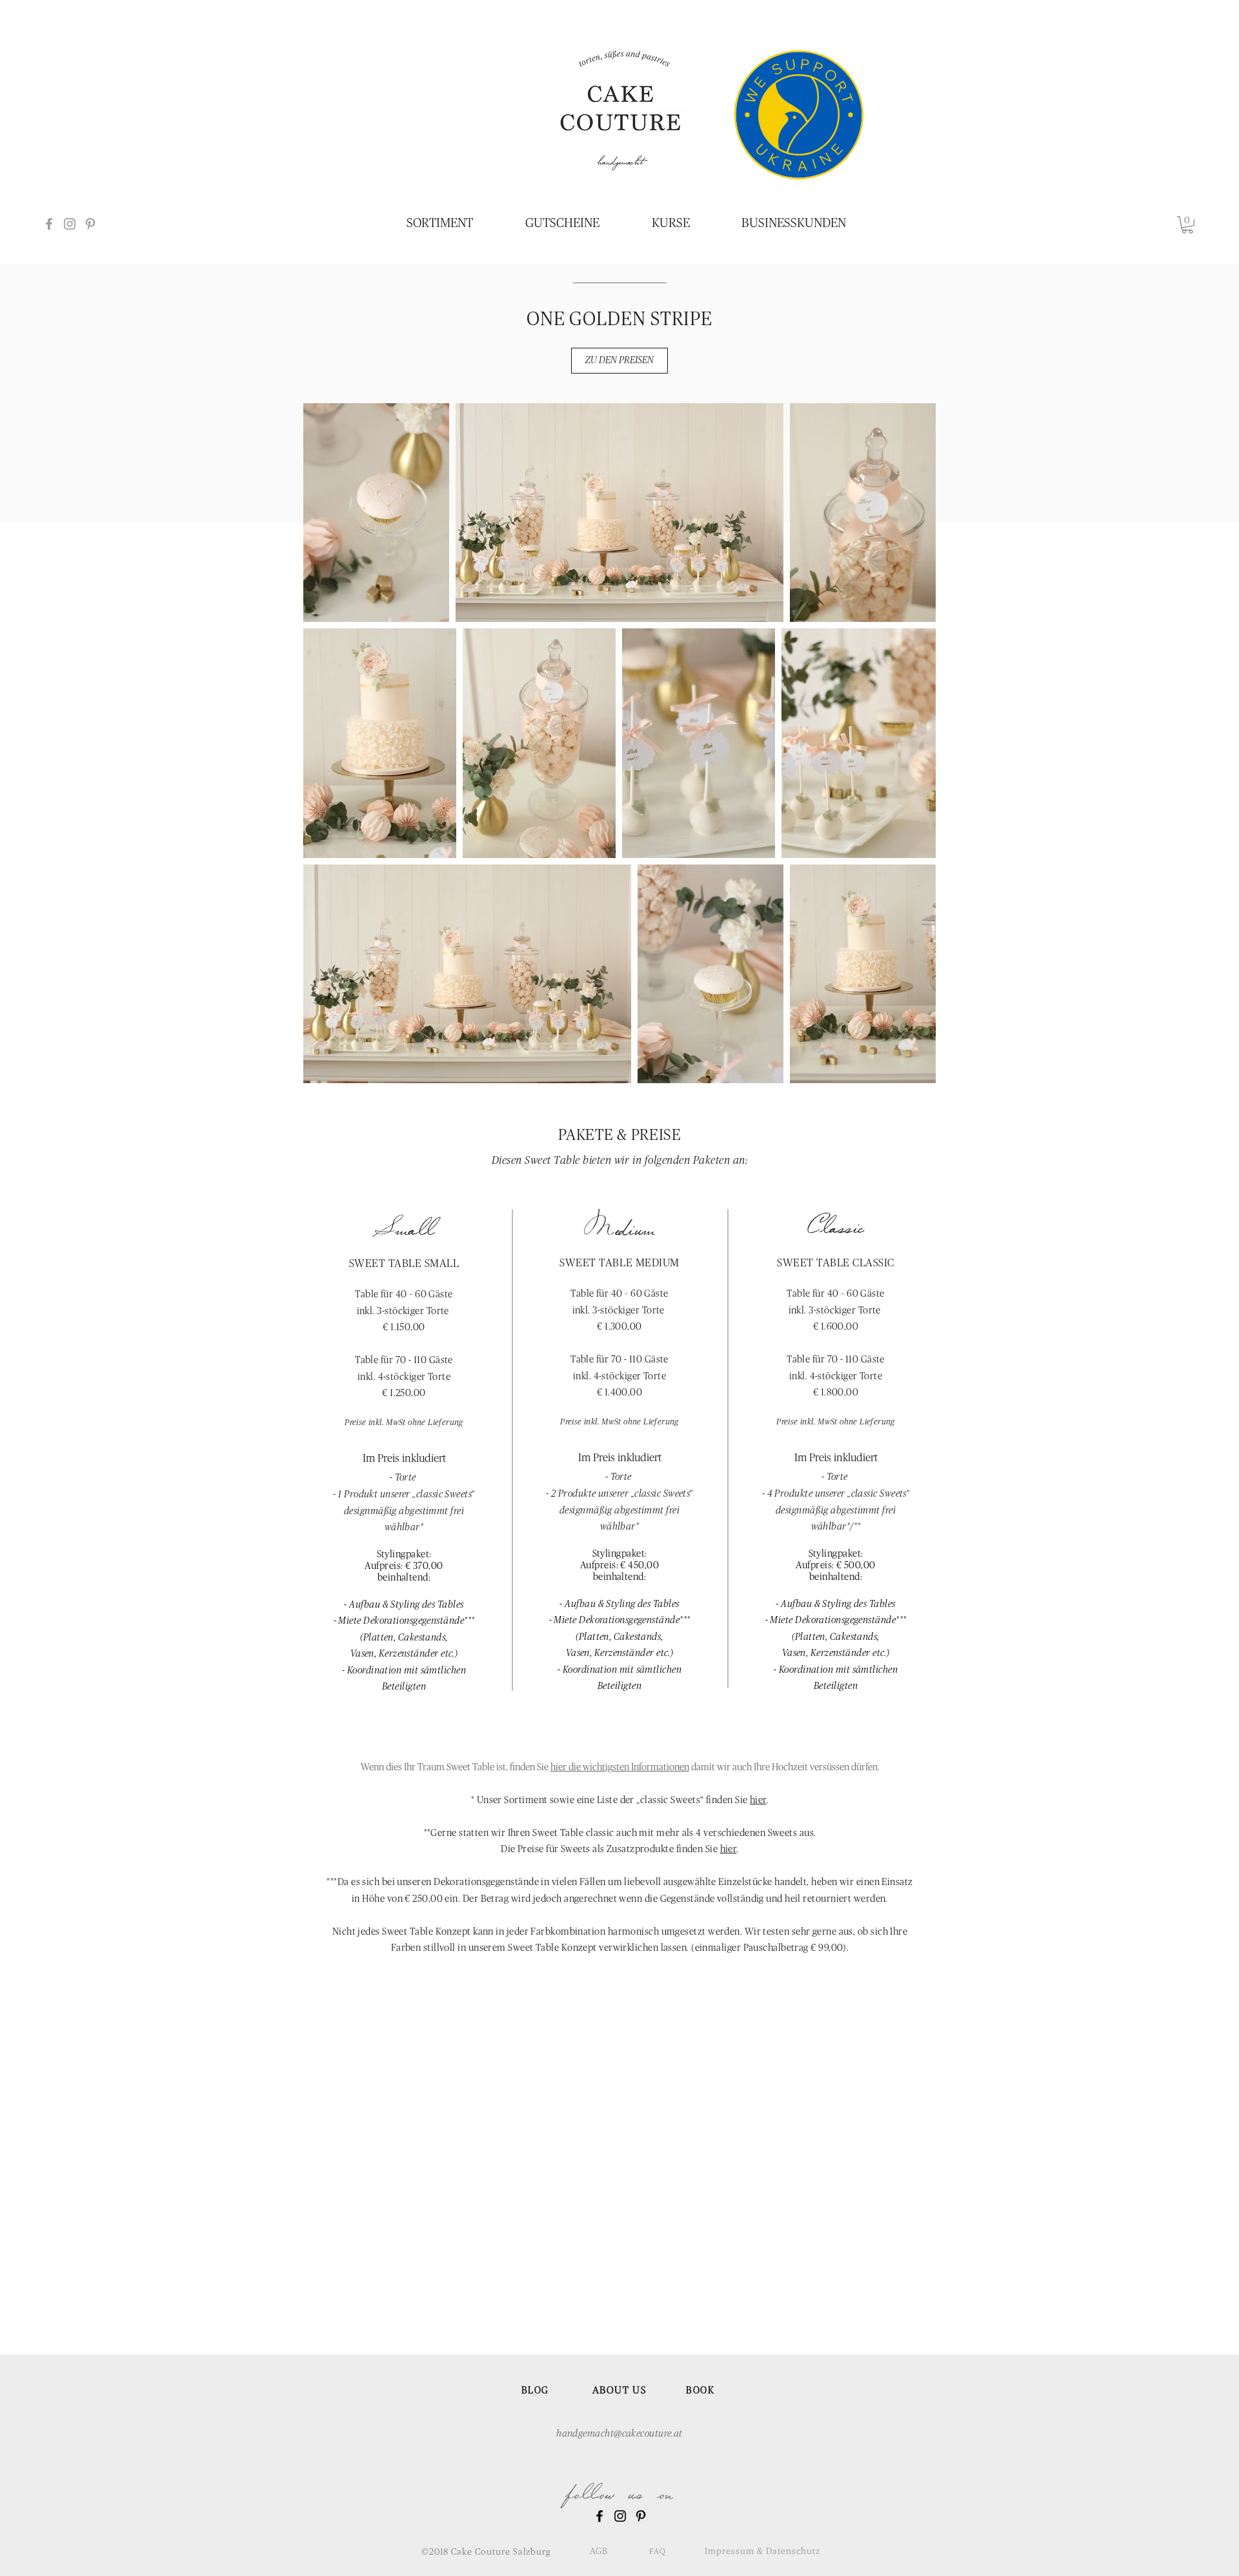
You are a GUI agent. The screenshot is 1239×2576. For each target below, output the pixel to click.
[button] (1187, 225)
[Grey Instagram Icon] (70, 224)
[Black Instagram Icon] (620, 2516)
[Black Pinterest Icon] (641, 2516)
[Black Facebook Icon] (599, 2516)
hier (758, 1800)
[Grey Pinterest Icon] (90, 224)
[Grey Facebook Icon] (49, 224)
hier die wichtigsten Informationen (620, 1767)
